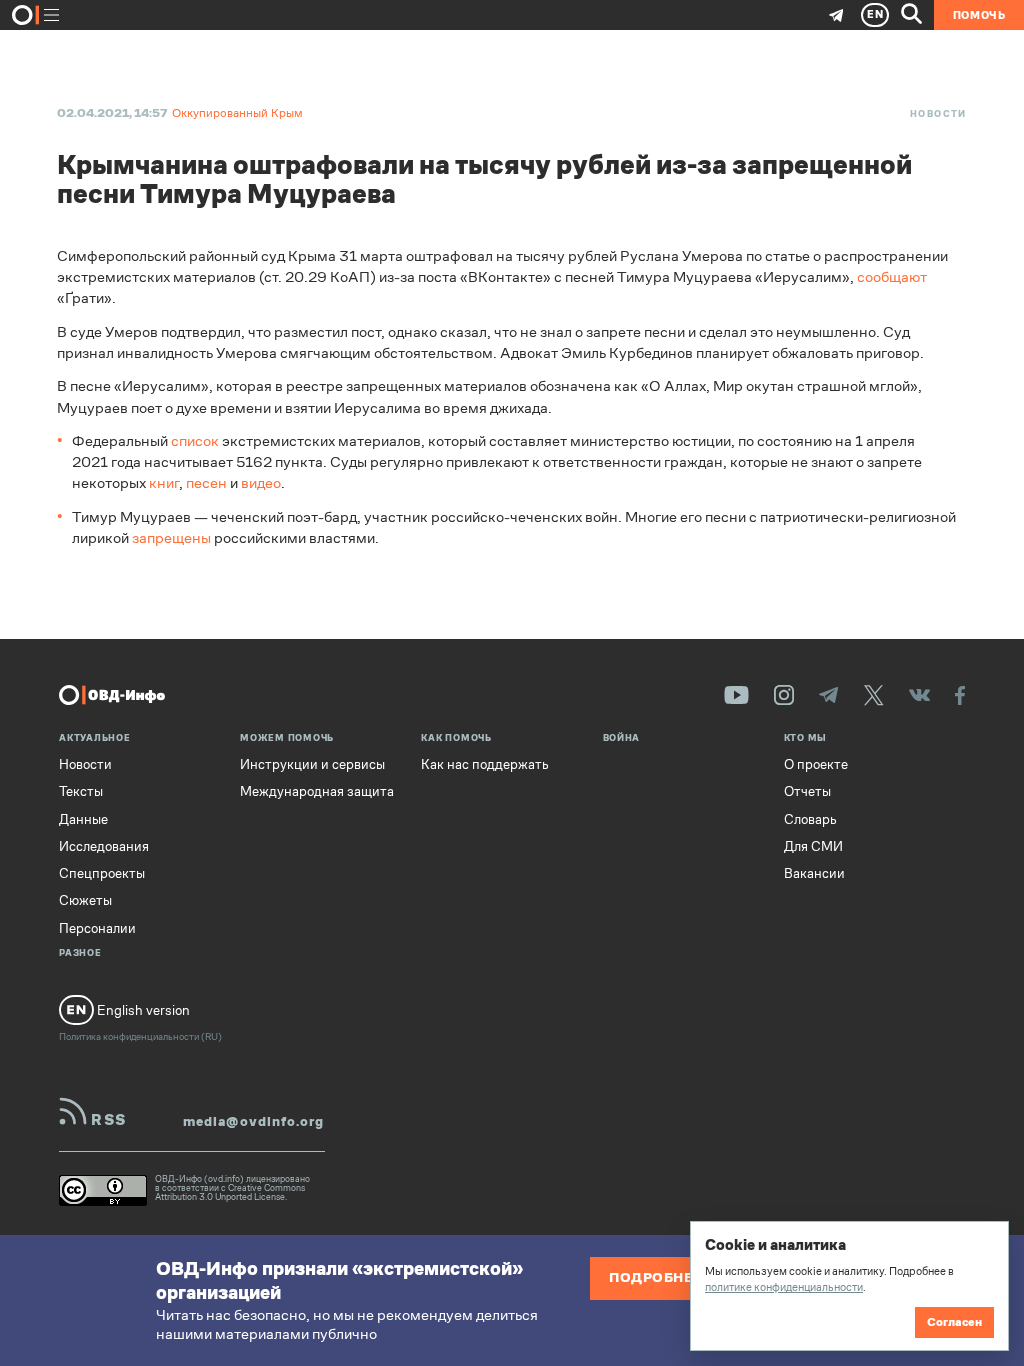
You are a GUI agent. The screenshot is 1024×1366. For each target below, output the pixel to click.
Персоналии (97, 929)
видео (261, 482)
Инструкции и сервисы (312, 765)
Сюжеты (85, 901)
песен (206, 482)
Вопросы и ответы (259, 978)
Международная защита (317, 792)
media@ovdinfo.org (254, 1122)
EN (875, 14)
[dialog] (849, 1285)
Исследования (104, 847)
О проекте (816, 765)
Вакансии (814, 874)
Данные (83, 820)
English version (142, 1010)
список (195, 440)
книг (164, 482)
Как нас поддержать (485, 765)
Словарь (810, 820)
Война (622, 739)
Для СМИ (813, 847)
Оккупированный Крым (237, 113)
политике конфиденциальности (784, 1287)
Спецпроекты (102, 874)
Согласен (954, 1322)
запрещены (171, 537)
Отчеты (807, 792)
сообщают (892, 276)
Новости (938, 114)
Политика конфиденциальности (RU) (140, 1036)
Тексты (81, 792)
